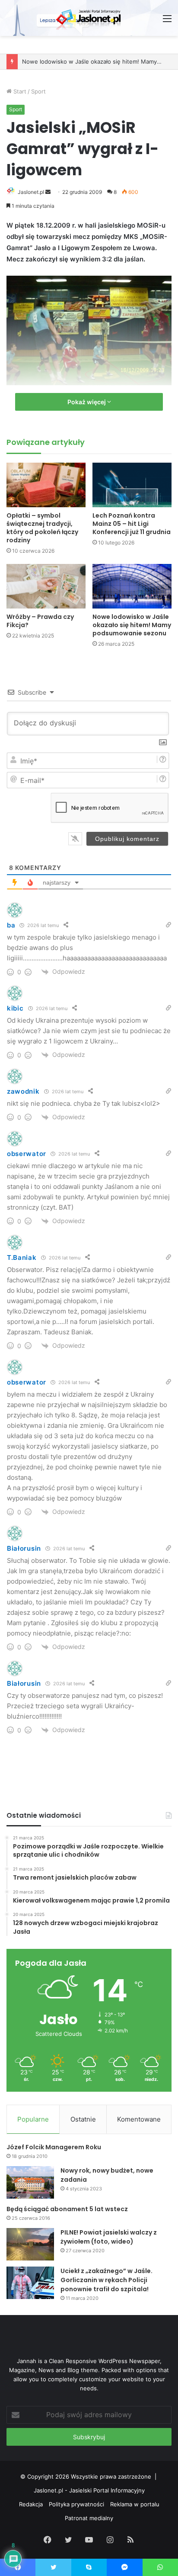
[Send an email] (48, 192)
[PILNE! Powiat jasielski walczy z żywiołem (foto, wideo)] (30, 2244)
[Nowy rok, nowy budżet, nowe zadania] (30, 2182)
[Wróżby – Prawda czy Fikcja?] (46, 586)
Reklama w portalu (135, 2504)
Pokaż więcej (87, 402)
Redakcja (31, 2504)
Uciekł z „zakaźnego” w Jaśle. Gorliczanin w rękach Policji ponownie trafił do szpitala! (106, 2280)
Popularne (33, 2119)
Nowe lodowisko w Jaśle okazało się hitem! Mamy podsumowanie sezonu (132, 625)
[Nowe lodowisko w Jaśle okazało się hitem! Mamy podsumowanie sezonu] (132, 586)
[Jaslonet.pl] (89, 18)
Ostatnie (83, 2119)
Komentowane (139, 2119)
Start (19, 91)
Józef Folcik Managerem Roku (54, 2147)
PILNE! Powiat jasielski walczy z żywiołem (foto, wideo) (109, 2237)
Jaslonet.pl (31, 192)
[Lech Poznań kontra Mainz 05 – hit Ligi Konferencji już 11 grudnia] (132, 485)
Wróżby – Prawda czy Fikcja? (40, 621)
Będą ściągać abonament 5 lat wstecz (67, 2209)
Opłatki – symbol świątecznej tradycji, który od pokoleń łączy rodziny (42, 528)
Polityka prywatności (76, 2504)
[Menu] (167, 21)
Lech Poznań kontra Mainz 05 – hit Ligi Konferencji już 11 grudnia (132, 524)
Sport (38, 91)
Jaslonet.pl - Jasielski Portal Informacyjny (89, 2490)
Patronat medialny (89, 2518)
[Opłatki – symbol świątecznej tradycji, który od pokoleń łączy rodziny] (46, 485)
